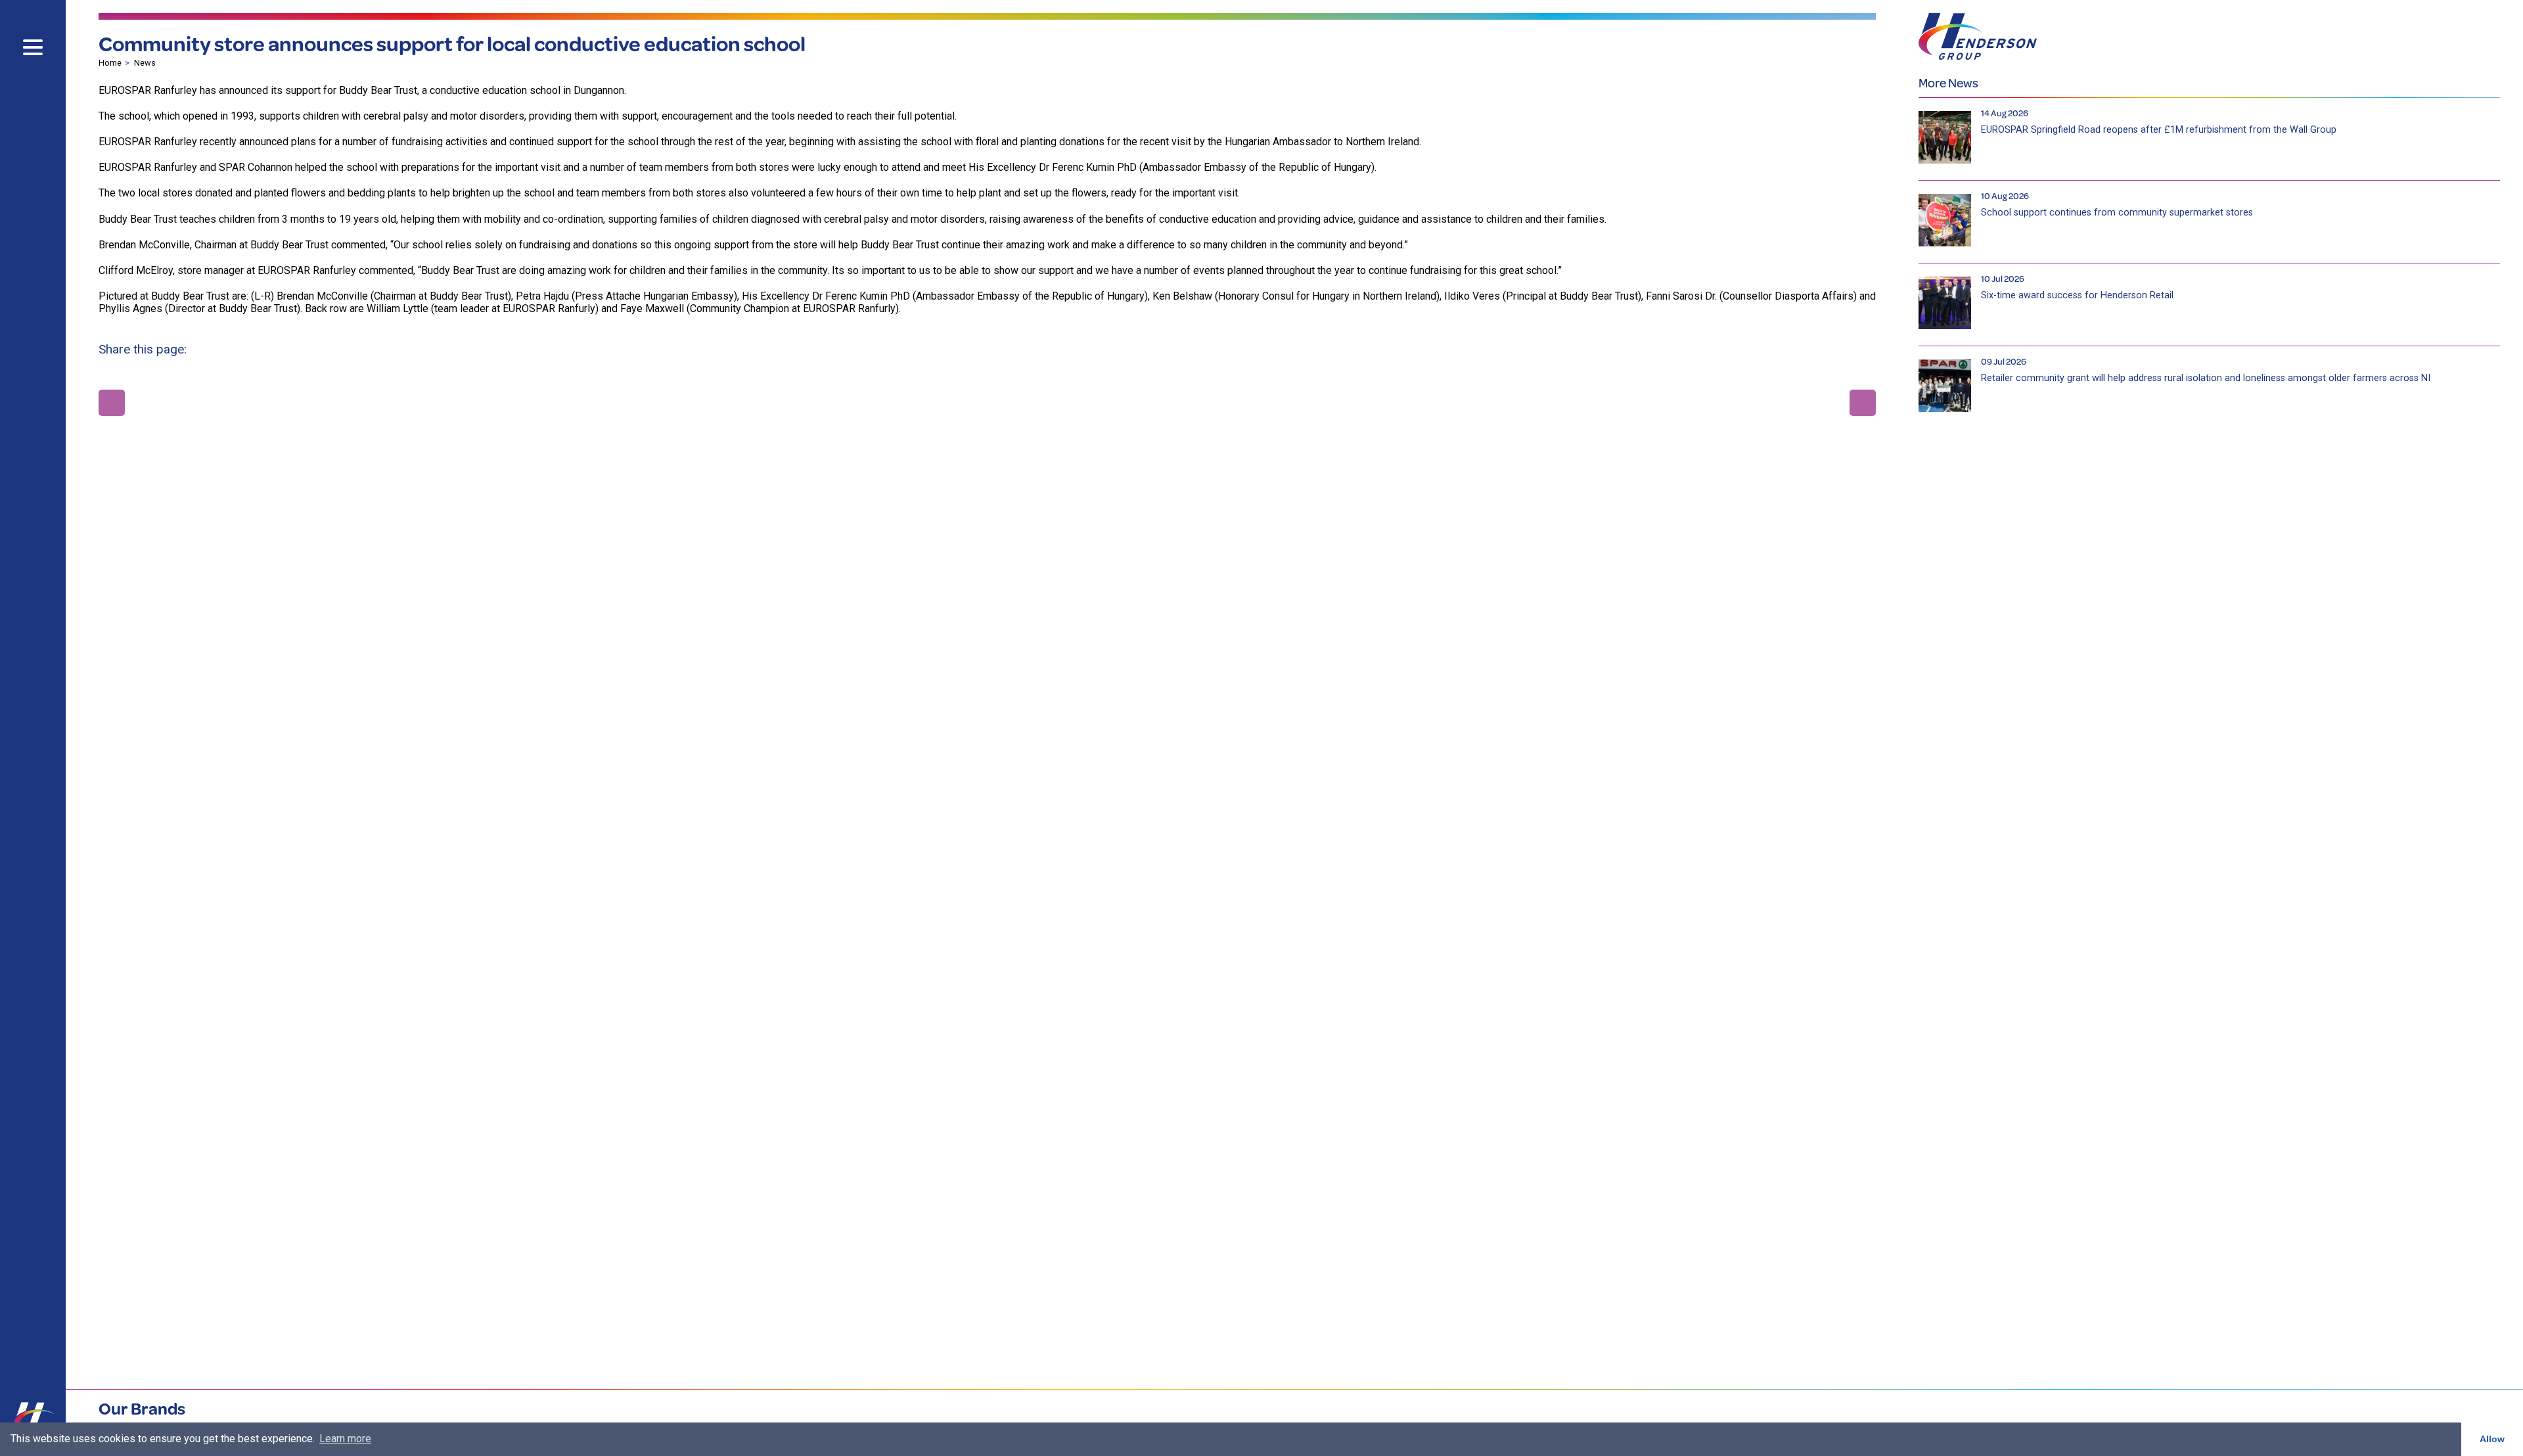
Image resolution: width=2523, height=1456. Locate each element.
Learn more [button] (345, 1439)
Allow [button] (2492, 1439)
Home (110, 63)
